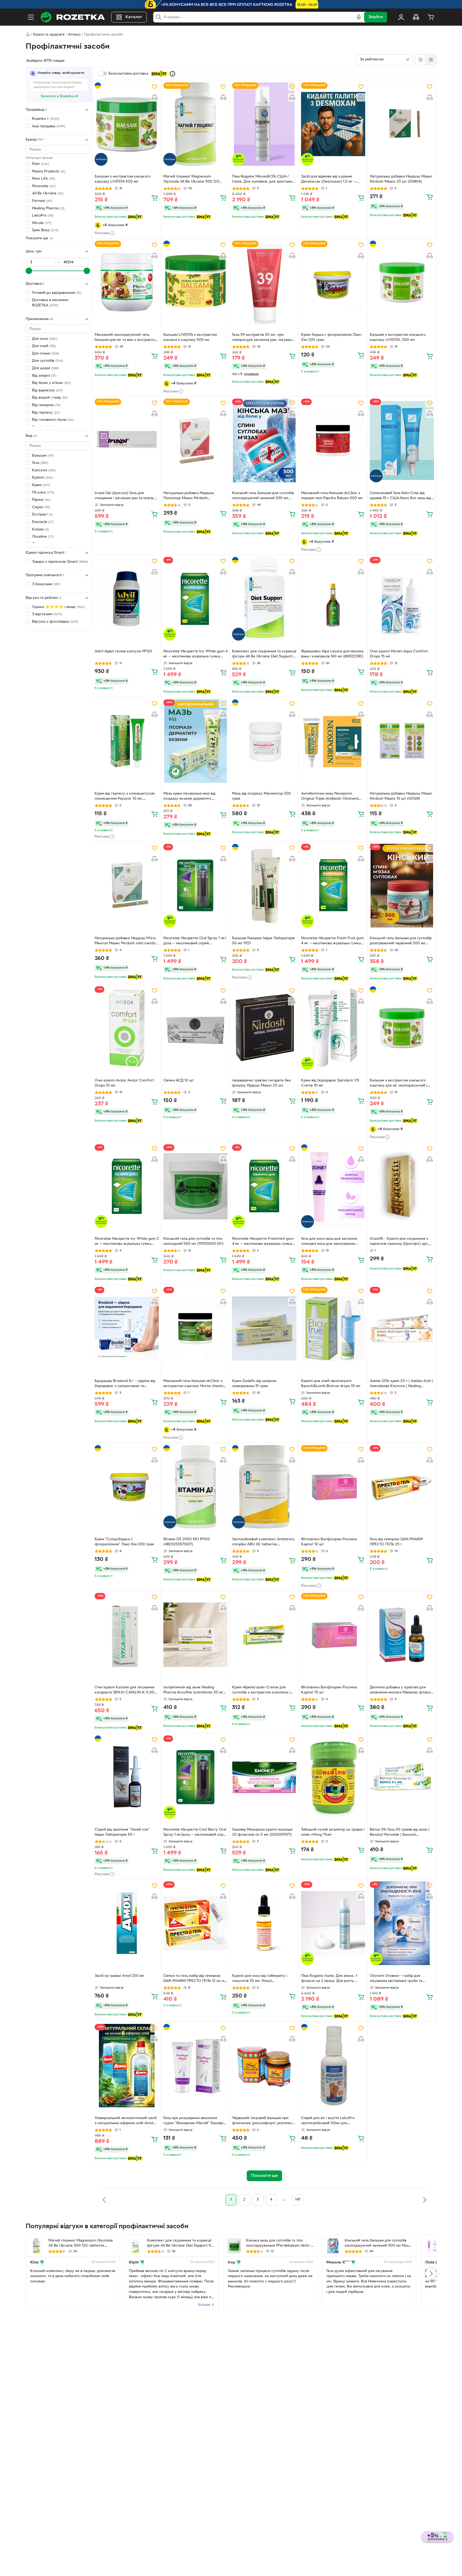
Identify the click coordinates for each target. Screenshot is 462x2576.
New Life (44, 179)
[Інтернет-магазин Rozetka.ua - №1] (73, 17)
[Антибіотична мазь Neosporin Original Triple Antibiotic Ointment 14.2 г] (333, 741)
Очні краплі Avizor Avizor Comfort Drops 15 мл (124, 1083)
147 (298, 2200)
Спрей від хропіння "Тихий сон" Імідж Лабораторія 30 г (122, 1832)
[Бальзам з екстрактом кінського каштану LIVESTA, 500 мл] (402, 282)
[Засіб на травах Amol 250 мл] (127, 1923)
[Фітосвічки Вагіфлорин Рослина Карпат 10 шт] (333, 1487)
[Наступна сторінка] (425, 2200)
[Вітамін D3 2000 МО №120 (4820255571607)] (195, 1487)
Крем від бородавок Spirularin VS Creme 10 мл (330, 1083)
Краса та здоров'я (49, 35)
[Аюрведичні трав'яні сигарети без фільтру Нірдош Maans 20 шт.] (264, 1028)
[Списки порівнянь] (416, 17)
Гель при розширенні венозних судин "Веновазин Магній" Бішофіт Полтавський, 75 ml (194, 2121)
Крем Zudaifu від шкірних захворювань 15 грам (254, 1384)
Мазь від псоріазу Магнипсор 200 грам (261, 796)
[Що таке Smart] (172, 74)
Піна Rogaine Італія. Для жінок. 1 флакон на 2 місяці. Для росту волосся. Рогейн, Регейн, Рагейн (330, 1979)
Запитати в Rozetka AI (59, 96)
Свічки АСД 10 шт (179, 1081)
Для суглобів (48, 361)
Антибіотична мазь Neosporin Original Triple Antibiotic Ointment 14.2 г (330, 797)
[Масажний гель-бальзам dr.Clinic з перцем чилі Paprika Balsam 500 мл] (333, 440)
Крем (41, 485)
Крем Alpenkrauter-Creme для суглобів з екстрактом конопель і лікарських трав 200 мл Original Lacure (261, 1691)
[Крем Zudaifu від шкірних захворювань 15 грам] (264, 1329)
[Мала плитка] (431, 60)
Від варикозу (47, 390)
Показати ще (37, 238)
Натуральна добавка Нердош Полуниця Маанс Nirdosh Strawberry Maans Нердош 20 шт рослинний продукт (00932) (192, 496)
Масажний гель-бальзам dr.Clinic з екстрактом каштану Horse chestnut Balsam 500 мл (195, 1384)
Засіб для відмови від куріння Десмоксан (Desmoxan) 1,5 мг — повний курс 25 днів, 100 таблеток (331, 180)
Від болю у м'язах (51, 383)
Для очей (44, 346)
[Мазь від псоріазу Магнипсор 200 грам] (264, 741)
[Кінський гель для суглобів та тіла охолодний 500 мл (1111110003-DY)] (195, 1186)
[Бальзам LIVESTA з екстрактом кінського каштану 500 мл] (195, 282)
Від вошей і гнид (50, 398)
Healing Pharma (48, 208)
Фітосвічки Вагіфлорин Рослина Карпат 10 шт (329, 1542)
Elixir (41, 164)
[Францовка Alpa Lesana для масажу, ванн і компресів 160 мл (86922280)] (333, 599)
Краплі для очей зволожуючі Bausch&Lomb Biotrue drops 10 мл (331, 1384)
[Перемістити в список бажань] (155, 87)
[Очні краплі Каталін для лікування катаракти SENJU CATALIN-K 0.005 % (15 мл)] (127, 1635)
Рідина (41, 500)
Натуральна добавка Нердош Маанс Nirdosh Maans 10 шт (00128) (401, 796)
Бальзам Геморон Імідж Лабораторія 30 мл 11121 (263, 941)
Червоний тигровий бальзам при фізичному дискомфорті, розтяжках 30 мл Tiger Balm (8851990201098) (264, 2121)
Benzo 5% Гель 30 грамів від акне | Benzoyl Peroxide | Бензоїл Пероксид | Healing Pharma (400, 1833)
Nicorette (44, 186)
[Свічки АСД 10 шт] (195, 1028)
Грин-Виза (45, 230)
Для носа (45, 339)
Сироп (41, 507)
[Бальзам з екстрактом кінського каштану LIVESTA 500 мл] (127, 124)
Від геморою (46, 405)
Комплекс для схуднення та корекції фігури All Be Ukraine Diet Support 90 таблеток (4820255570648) (264, 654)
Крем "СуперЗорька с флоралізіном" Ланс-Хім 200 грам (124, 1542)
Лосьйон (43, 537)
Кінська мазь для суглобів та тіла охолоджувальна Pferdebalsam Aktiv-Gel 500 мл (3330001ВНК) (278, 2244)
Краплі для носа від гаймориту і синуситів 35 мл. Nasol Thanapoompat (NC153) (260, 1979)
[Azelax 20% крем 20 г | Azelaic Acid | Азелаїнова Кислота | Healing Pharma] (402, 1329)
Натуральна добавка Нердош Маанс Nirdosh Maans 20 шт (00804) (401, 179)
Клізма (40, 530)
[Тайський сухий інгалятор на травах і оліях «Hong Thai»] (333, 1777)
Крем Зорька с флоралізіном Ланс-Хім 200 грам (332, 337)
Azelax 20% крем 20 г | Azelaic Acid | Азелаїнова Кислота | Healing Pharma (401, 1384)
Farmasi (42, 201)
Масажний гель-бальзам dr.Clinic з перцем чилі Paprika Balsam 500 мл (332, 496)
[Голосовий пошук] (359, 17)
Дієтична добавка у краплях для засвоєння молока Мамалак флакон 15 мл (401, 1691)
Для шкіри (45, 368)
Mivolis (42, 223)
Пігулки (43, 493)
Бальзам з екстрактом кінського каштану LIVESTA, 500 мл (398, 337)
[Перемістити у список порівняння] (155, 97)
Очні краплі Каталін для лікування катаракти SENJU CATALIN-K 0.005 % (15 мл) (126, 1691)
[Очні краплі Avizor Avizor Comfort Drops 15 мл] (127, 1028)
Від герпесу (46, 413)
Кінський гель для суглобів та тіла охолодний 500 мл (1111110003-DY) (193, 1241)
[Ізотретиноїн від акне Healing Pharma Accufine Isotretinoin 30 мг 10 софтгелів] (195, 1635)
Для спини (46, 354)
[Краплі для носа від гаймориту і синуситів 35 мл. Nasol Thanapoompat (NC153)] (264, 1923)
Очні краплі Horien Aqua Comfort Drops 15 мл (399, 654)
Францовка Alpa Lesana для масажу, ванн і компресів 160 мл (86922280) (333, 654)
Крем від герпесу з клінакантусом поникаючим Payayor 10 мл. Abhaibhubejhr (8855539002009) (125, 797)
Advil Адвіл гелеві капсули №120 (123, 651)
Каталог (134, 17)
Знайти (376, 17)
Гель (40, 463)
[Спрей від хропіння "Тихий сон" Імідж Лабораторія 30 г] (127, 1777)
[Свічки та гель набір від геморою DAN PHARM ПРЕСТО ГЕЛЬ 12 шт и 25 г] (195, 1923)
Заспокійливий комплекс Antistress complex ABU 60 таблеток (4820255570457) (263, 1542)
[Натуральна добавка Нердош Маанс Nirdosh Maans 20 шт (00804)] (402, 124)
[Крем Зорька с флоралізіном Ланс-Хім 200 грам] (333, 282)
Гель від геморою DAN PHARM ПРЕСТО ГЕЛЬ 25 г (396, 1542)
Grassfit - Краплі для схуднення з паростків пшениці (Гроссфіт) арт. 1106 (399, 1242)
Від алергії (44, 376)
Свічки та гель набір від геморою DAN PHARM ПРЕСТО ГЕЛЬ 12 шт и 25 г (194, 1979)
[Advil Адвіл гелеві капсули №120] (127, 599)
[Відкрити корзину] (431, 17)
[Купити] (155, 198)
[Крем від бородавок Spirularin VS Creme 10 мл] (333, 1028)
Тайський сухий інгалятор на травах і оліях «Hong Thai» (333, 1832)
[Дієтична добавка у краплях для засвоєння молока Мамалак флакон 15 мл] (402, 1635)
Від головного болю (53, 420)
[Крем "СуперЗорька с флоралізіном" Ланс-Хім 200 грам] (127, 1487)
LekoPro (43, 216)
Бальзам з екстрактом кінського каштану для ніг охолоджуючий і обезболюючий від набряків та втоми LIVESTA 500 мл (398, 1084)
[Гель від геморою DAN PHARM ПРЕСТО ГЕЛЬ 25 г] (402, 1487)
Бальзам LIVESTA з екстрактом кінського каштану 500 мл (190, 337)
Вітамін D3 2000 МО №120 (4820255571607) (187, 1542)
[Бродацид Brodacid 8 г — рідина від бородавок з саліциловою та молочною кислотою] (127, 1329)
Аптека (74, 35)
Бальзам (43, 456)
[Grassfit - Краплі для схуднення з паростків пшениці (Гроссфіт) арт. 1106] (402, 1186)
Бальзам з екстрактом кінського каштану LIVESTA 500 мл (123, 179)
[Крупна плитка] (421, 60)
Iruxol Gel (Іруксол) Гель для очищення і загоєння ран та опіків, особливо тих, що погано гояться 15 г (126, 496)
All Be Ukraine (48, 193)
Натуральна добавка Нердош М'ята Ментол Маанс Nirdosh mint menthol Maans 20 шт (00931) (126, 941)
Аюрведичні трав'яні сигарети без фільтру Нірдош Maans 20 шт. (261, 1083)
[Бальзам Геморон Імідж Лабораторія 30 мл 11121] (264, 885)
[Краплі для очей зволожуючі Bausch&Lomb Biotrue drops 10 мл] (333, 1329)
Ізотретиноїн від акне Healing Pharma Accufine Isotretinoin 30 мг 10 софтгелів (193, 1691)
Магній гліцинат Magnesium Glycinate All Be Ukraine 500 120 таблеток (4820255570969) (191, 180)
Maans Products (49, 172)
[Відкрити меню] (31, 17)
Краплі (42, 478)
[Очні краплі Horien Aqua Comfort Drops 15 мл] (402, 599)
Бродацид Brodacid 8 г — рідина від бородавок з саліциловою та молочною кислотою (125, 1384)
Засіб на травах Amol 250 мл (119, 1976)
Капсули (44, 470)
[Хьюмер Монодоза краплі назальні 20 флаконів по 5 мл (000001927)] (264, 1777)
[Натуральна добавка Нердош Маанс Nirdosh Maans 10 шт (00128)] (402, 741)
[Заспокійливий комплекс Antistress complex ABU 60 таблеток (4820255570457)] (264, 1487)
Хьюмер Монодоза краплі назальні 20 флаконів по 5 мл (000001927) (262, 1832)
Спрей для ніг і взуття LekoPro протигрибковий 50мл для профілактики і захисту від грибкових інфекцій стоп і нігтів (329, 2121)
